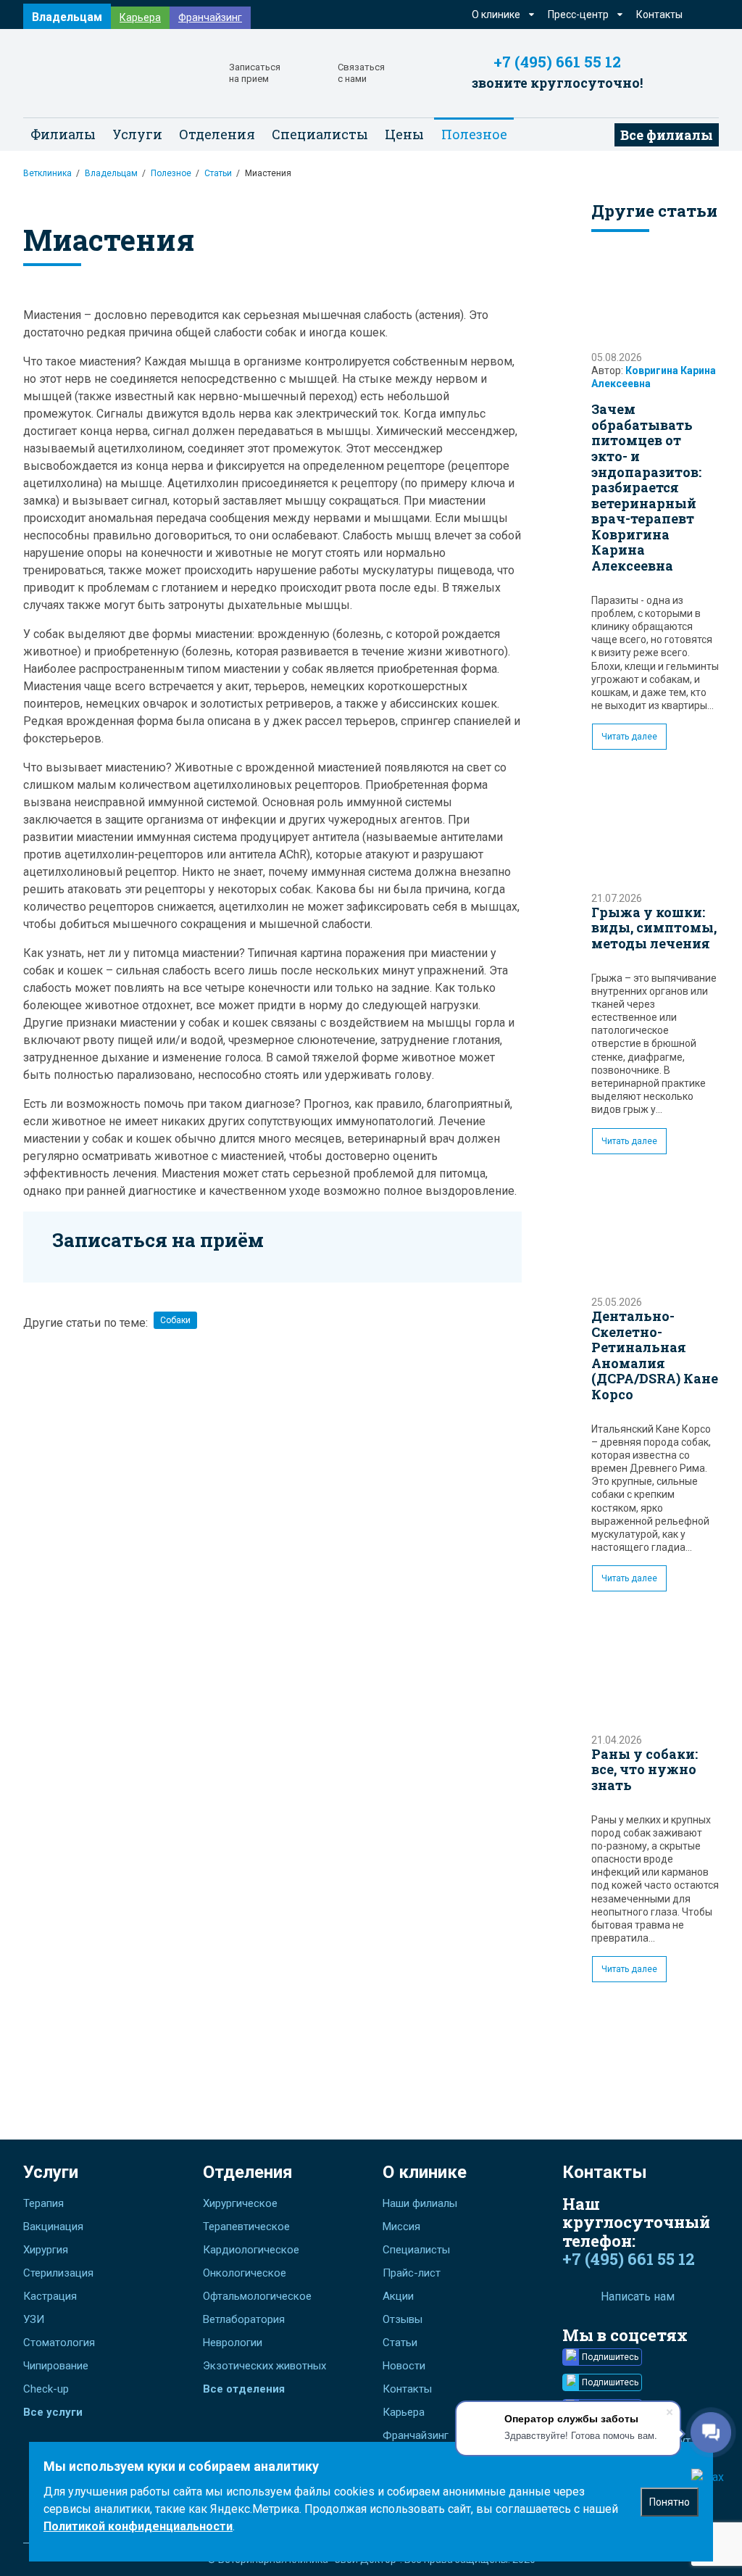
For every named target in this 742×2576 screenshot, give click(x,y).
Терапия (43, 2203)
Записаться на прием (255, 73)
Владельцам (67, 17)
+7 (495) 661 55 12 (557, 62)
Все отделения (244, 2389)
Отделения (248, 2172)
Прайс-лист (412, 2273)
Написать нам (638, 2297)
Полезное (171, 173)
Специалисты (320, 134)
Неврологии (233, 2343)
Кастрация (50, 2296)
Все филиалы (667, 135)
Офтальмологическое (257, 2296)
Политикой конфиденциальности (138, 2526)
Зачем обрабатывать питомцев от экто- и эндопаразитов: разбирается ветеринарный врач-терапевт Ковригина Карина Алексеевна (646, 487)
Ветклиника (47, 173)
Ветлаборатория (244, 2319)
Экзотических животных (264, 2366)
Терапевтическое (246, 2227)
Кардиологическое (251, 2250)
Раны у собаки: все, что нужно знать (645, 1769)
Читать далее (629, 737)
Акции (398, 2296)
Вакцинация (53, 2227)
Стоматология (59, 2343)
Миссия (401, 2227)
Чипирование (56, 2366)
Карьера (140, 17)
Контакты (659, 15)
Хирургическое (240, 2203)
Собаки (175, 1320)
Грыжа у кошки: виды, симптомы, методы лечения (654, 928)
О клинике (425, 2172)
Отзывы (403, 2319)
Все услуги (53, 2412)
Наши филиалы (420, 2203)
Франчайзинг (210, 17)
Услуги (51, 2172)
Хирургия (46, 2250)
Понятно (670, 2502)
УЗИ (34, 2319)
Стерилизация (58, 2273)
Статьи (218, 173)
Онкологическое (245, 2273)
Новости (404, 2366)
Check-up (46, 2389)
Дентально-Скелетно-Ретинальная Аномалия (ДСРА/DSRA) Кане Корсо (655, 1355)
